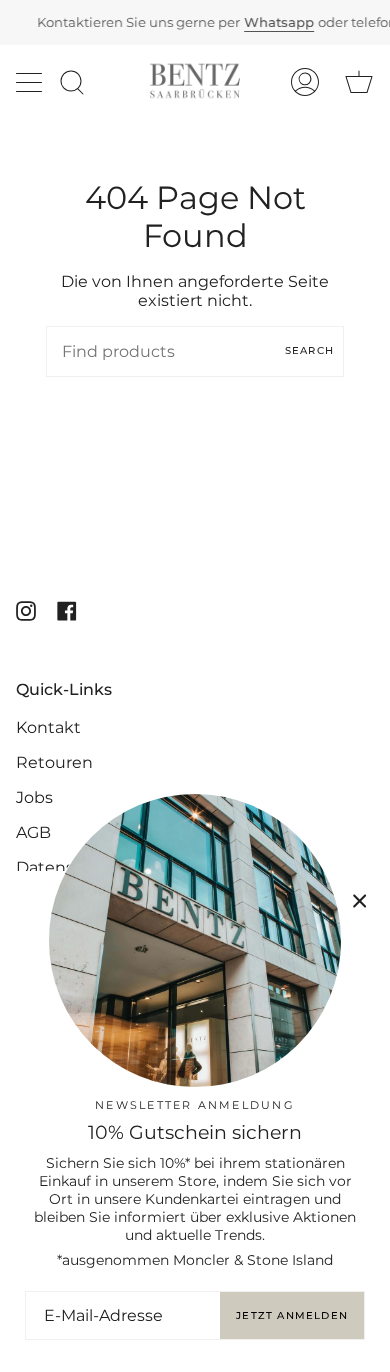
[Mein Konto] (305, 81)
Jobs (34, 797)
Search (309, 350)
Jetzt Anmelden (292, 1315)
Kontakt (48, 727)
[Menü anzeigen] (31, 82)
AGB (33, 832)
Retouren (54, 762)
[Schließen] (360, 901)
